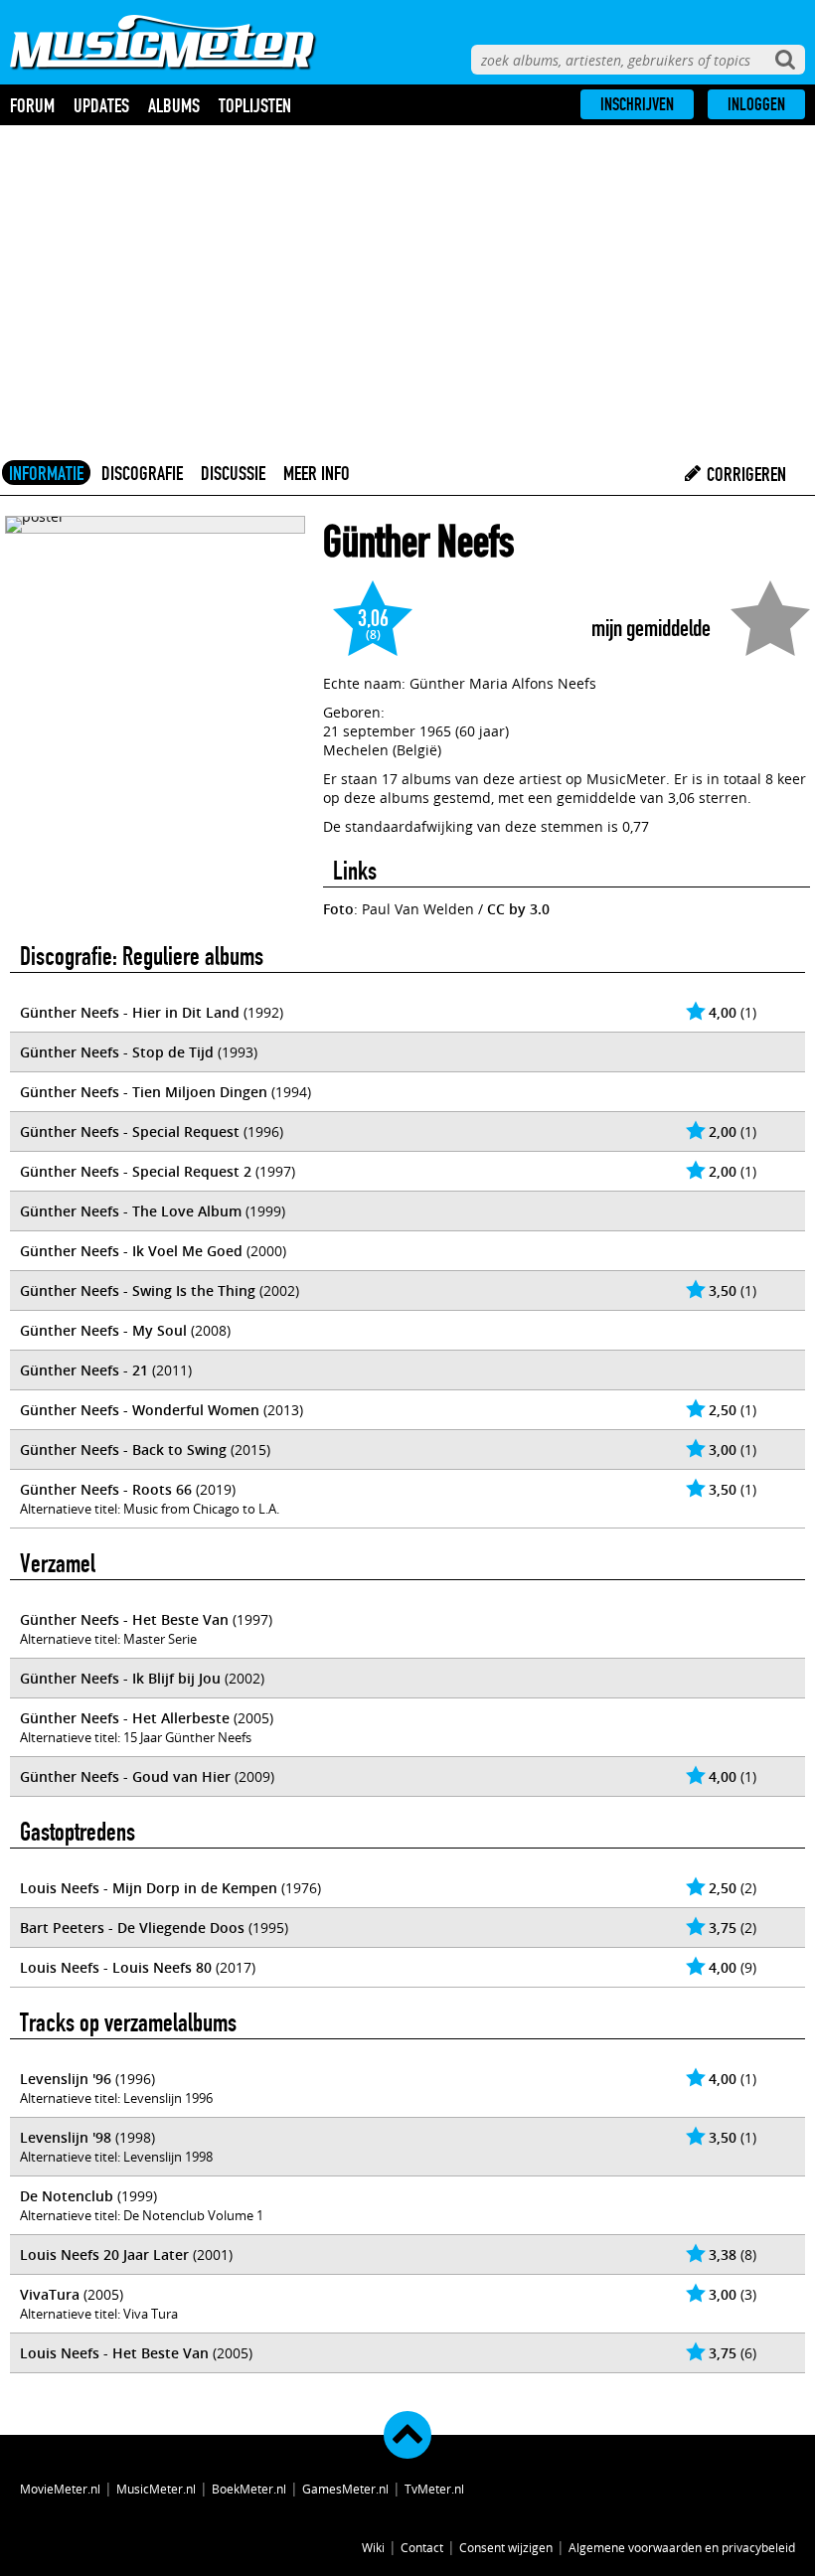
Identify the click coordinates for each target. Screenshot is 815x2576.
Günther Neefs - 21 (84, 1370)
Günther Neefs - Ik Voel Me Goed (131, 1251)
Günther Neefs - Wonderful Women (140, 1410)
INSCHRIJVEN (637, 104)
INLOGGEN (756, 104)
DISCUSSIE (233, 473)
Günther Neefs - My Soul (103, 1330)
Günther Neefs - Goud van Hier (125, 1776)
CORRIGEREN (744, 474)
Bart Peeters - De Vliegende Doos (132, 1928)
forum (32, 105)
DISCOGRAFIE (142, 473)
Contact (422, 2547)
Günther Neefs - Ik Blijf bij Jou (120, 1678)
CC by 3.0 (518, 909)
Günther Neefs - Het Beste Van (124, 1619)
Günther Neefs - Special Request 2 (136, 1171)
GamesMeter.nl (345, 2489)
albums (174, 105)
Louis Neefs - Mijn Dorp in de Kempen (149, 1888)
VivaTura (50, 2294)
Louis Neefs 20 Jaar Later (104, 2254)
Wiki (373, 2547)
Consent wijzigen (506, 2547)
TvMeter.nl (434, 2489)
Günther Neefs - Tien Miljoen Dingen (144, 1092)
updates (101, 105)
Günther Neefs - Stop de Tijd (117, 1052)
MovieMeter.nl (60, 2489)
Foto (338, 909)
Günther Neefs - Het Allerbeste (125, 1718)
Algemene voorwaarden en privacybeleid (682, 2547)
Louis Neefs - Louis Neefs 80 (116, 1967)
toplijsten (255, 105)
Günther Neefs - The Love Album (131, 1211)
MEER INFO (317, 473)
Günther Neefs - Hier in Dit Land (130, 1012)
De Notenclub (67, 2196)
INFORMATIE (46, 473)
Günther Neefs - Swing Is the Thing (138, 1290)
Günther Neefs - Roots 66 (106, 1489)
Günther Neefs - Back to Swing (123, 1449)
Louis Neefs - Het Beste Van (114, 2353)
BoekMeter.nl (249, 2489)
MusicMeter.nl (156, 2489)
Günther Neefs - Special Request (130, 1131)
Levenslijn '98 (66, 2137)
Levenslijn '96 (66, 2079)
